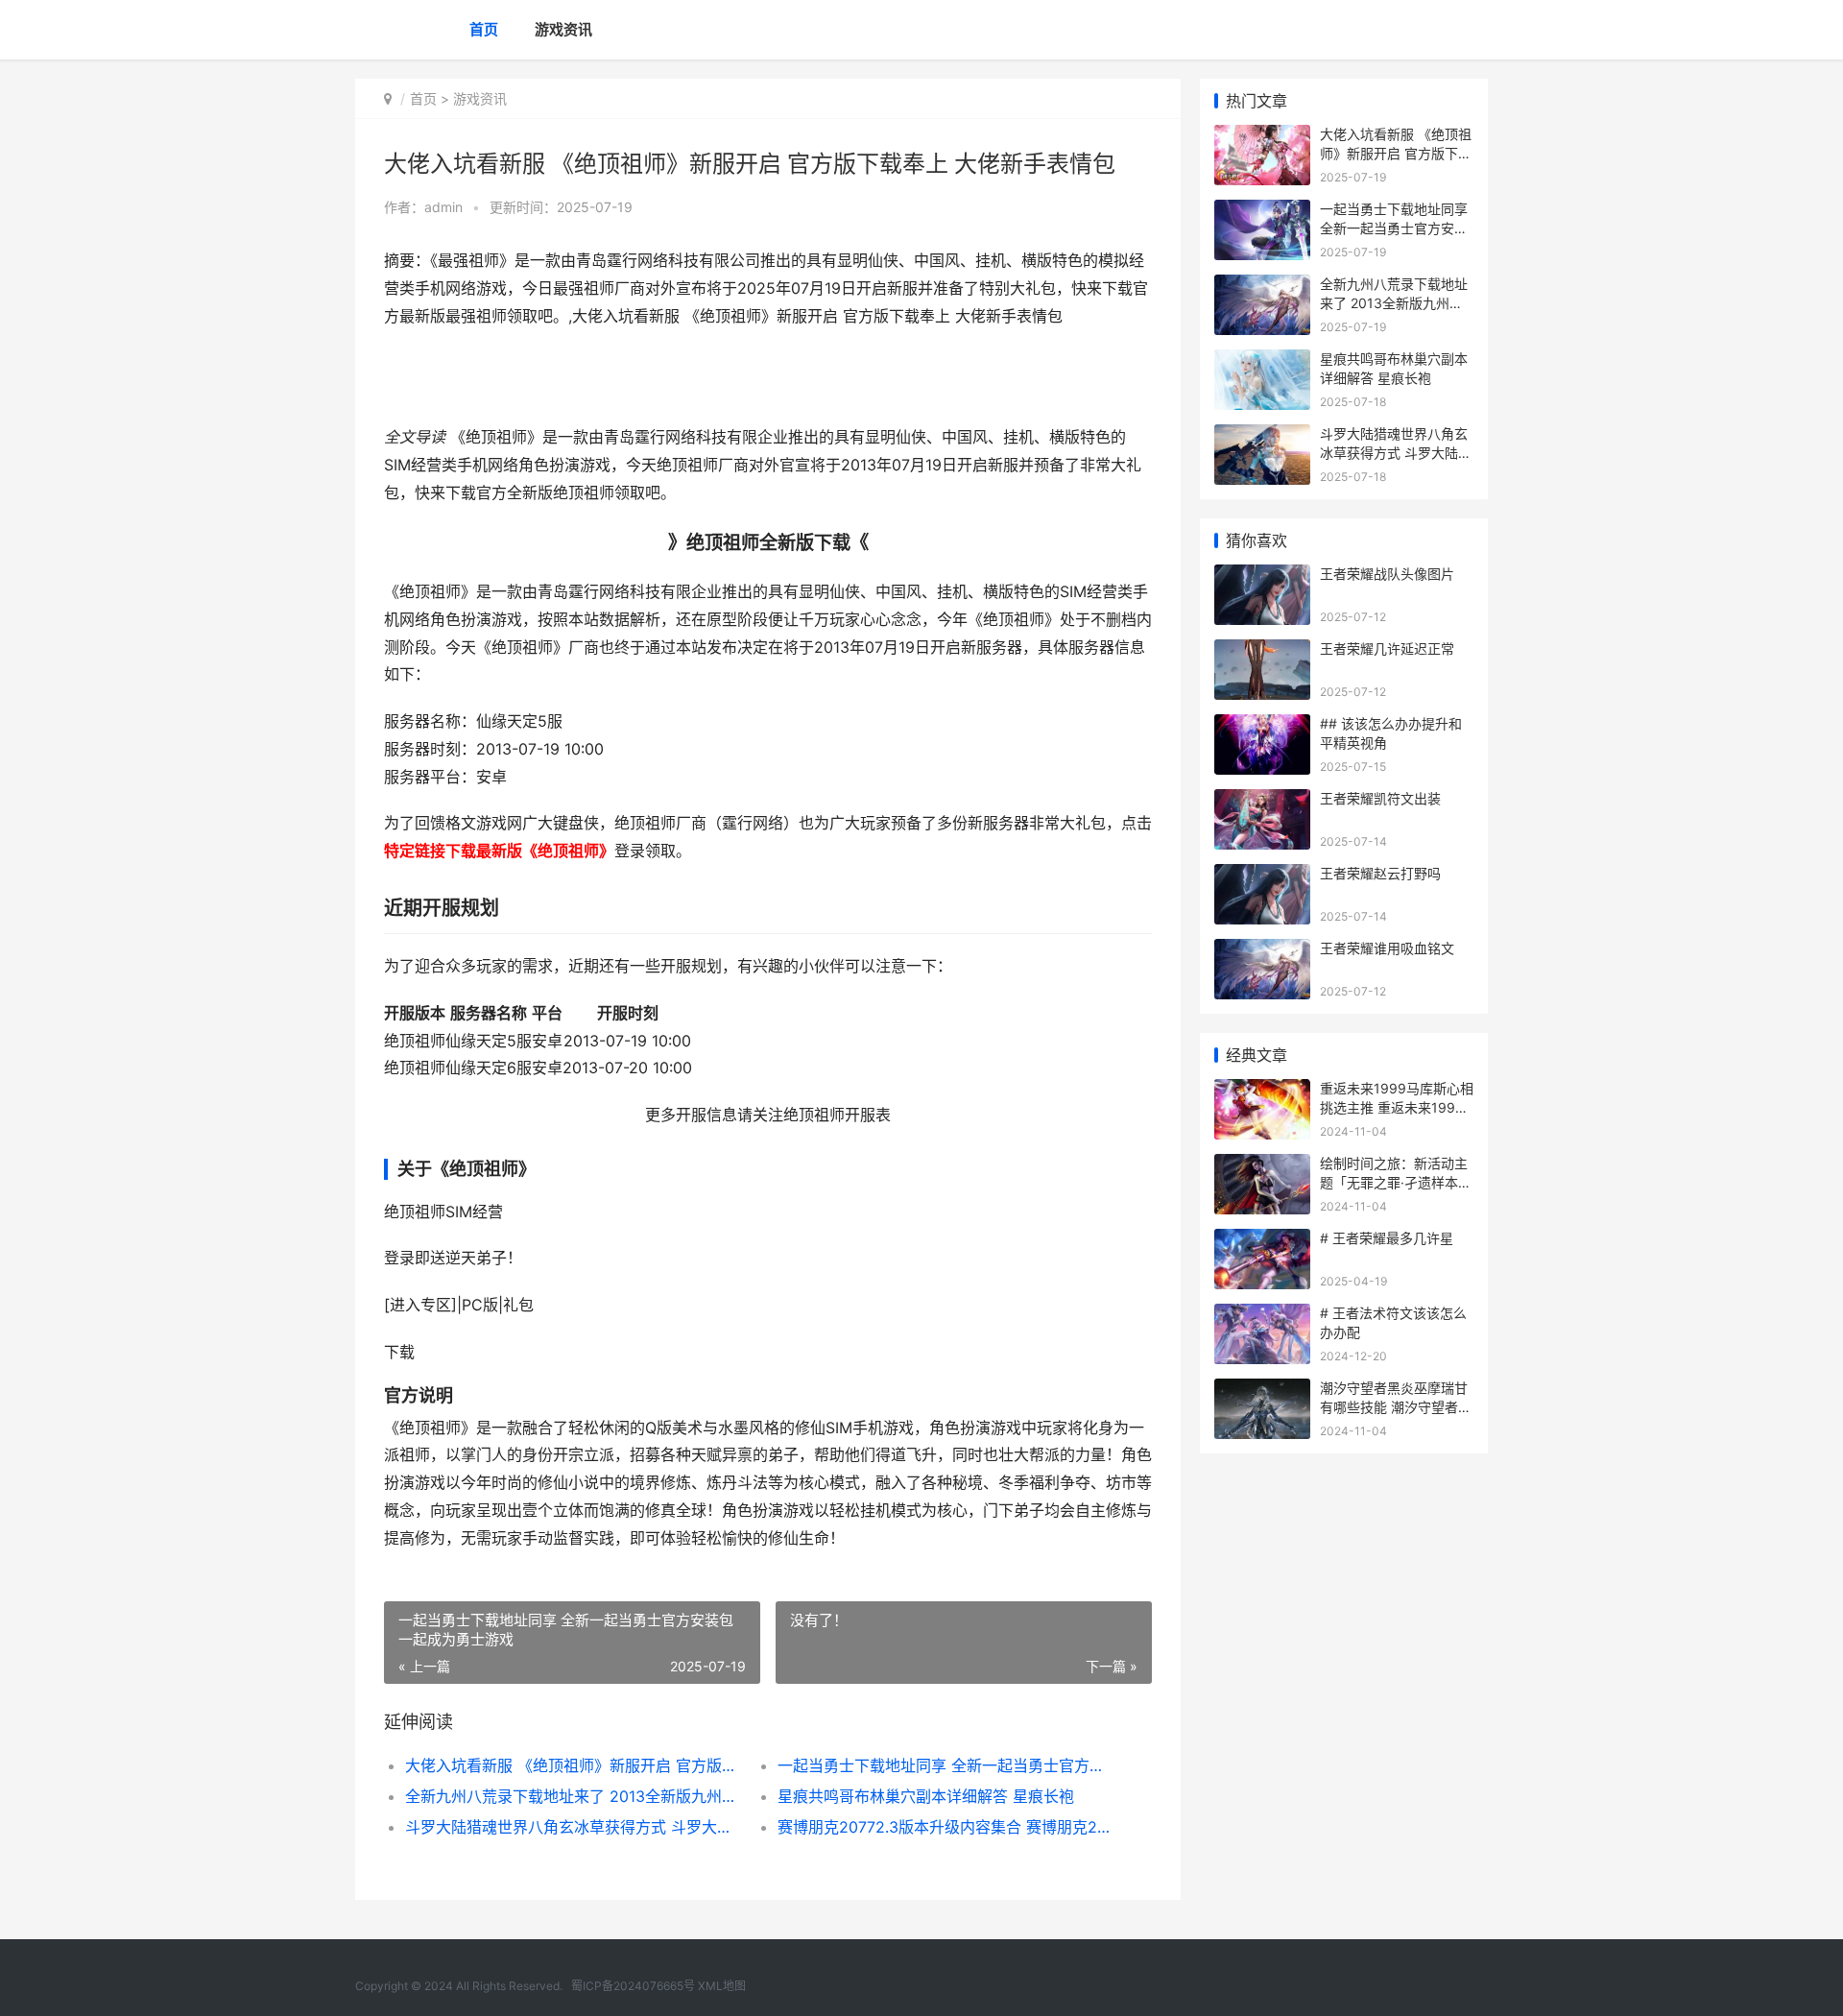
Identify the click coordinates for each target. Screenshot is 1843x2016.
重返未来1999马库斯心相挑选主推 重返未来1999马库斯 (1397, 1107)
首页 (484, 29)
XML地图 (722, 1986)
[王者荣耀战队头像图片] (1262, 576)
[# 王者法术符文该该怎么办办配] (1262, 1316)
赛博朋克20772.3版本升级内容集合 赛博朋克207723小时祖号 (945, 1827)
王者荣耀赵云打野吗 (1380, 873)
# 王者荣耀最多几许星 (1387, 1238)
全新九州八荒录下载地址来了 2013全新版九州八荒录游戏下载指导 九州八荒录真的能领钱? (573, 1796)
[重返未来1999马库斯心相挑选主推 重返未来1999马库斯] (1262, 1091)
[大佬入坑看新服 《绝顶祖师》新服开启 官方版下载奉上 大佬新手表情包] (1262, 137)
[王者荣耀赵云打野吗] (1262, 876)
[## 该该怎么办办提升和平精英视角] (1262, 726)
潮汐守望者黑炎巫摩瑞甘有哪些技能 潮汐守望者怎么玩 (1396, 1406)
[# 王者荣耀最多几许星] (1262, 1241)
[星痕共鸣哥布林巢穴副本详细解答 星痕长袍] (1262, 361)
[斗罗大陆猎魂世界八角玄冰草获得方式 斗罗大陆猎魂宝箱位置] (1262, 436)
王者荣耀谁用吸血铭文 (1387, 948)
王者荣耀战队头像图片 (1387, 574)
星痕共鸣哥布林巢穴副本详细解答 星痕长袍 (926, 1796)
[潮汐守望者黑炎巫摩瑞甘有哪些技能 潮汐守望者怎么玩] (1262, 1391)
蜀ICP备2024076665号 (633, 1986)
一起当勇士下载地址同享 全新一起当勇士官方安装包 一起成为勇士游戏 (945, 1765)
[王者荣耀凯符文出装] (1262, 801)
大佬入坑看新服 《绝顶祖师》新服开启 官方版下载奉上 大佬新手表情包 (573, 1765)
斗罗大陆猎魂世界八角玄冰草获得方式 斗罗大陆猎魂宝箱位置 (573, 1827)
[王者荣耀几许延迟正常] (1262, 651)
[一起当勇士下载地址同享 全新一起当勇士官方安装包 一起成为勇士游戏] (1262, 212)
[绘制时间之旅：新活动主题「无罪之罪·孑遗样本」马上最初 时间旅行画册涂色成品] (1262, 1166)
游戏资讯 (563, 29)
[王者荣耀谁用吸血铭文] (1262, 951)
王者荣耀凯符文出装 (1380, 798)
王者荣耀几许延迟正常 (1387, 648)
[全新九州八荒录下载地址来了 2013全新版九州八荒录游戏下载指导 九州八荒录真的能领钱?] (1262, 287)
